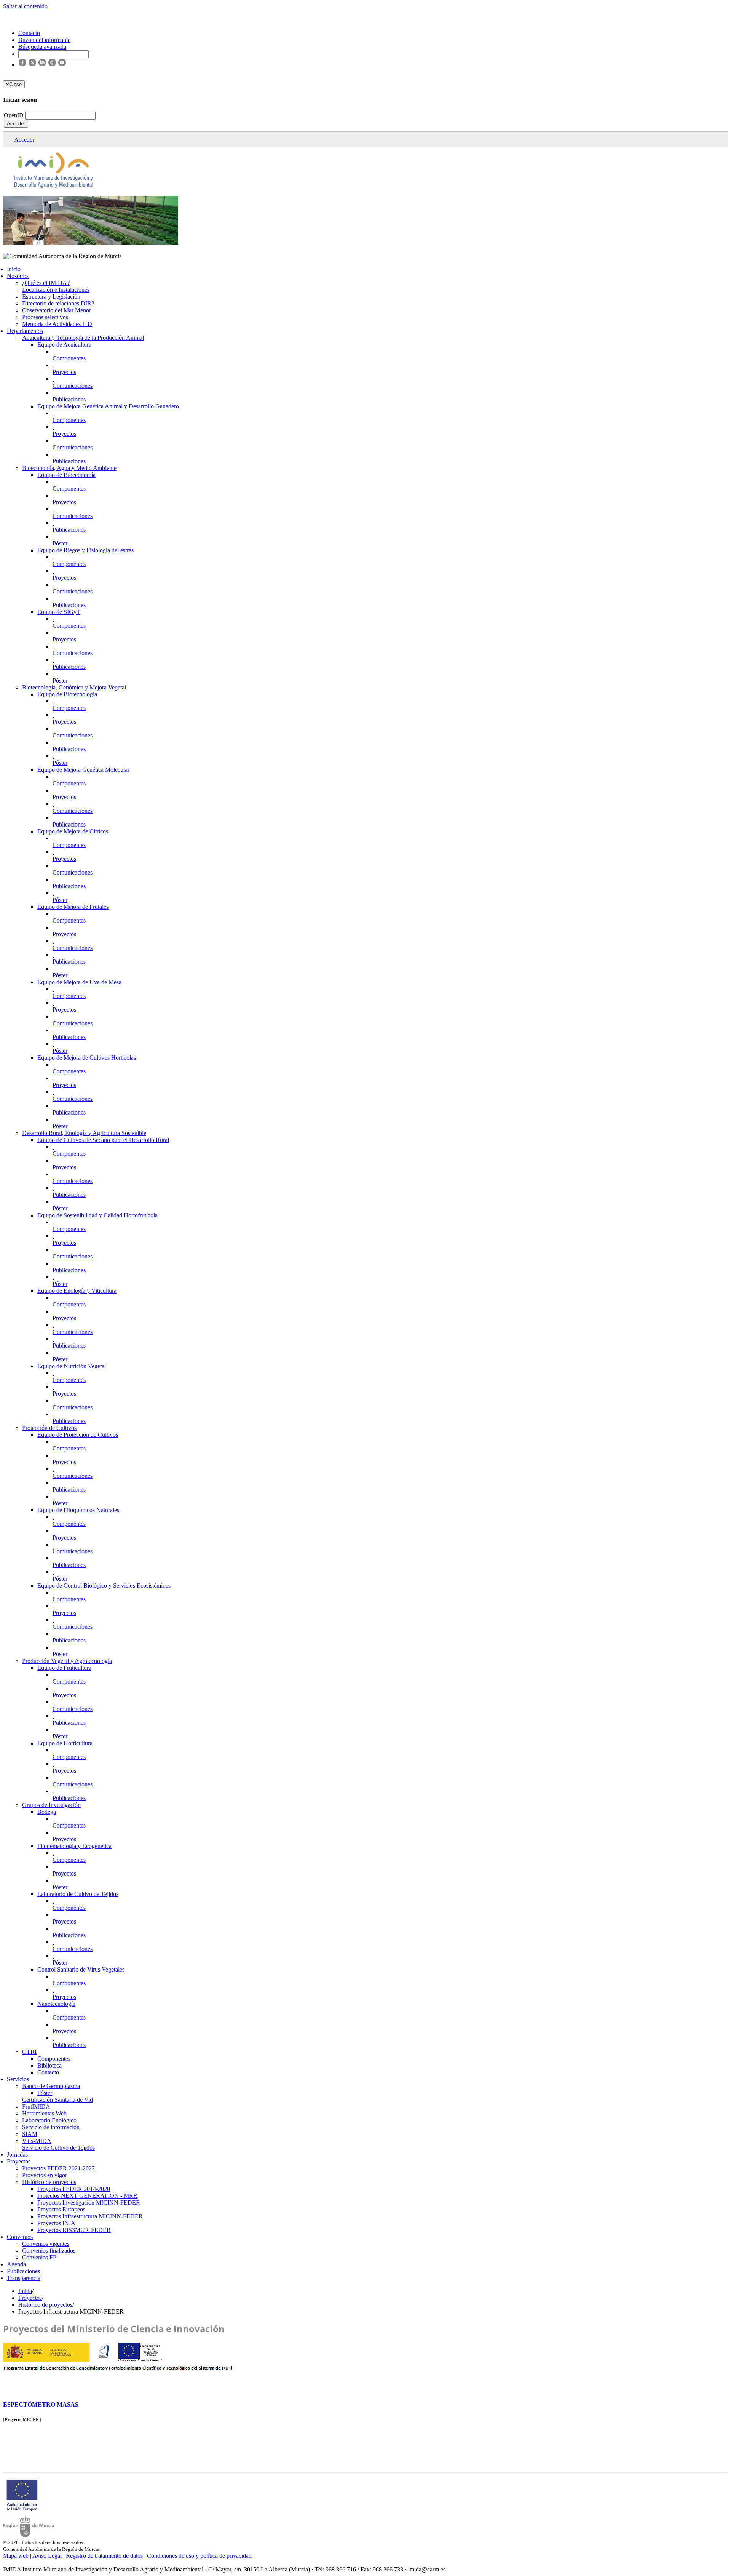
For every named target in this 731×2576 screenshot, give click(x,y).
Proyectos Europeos (61, 2209)
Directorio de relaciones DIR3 (58, 303)
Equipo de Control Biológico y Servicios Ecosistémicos (104, 1585)
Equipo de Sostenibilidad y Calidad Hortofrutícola (97, 1215)
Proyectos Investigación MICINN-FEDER (89, 2203)
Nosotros (18, 276)
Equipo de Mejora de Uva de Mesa (79, 982)
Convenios (20, 2237)
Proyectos (64, 372)
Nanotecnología (56, 2004)
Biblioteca (49, 2065)
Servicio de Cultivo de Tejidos (58, 2148)
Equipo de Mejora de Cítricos (73, 831)
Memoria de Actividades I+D (57, 324)
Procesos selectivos (45, 317)
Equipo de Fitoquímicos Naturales (78, 1510)
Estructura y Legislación (51, 297)
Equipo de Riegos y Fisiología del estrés (85, 550)
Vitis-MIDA (37, 2141)
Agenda (16, 2264)
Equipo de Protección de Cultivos (78, 1435)
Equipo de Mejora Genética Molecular (83, 770)
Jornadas (17, 2155)
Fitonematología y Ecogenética (74, 1846)
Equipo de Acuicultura (64, 345)
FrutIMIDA (36, 2107)
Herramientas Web (44, 2113)
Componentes (69, 358)
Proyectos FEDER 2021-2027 (58, 2168)
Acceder (16, 124)
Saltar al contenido (25, 6)
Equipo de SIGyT (59, 612)
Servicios (18, 2079)
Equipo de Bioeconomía (66, 475)
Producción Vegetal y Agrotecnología (67, 1661)
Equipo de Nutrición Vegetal (72, 1366)
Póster (60, 543)
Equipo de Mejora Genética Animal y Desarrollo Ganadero (108, 406)
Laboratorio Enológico (49, 2120)
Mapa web (16, 2556)
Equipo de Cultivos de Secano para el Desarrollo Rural (103, 1140)
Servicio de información (51, 2127)
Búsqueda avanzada (42, 47)
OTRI (29, 2052)
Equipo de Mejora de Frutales (73, 907)
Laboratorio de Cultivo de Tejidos (78, 1894)
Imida (25, 2291)
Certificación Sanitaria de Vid (57, 2100)
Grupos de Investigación (51, 1805)
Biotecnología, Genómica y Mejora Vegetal (74, 687)
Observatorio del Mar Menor (57, 310)
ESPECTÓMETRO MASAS (41, 2404)
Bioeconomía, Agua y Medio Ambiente (69, 468)
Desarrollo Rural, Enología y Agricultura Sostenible (84, 1133)
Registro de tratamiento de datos (104, 2556)
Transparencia (24, 2278)
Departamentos (25, 331)
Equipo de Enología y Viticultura (77, 1291)
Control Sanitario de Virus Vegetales (81, 1969)
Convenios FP (39, 2257)
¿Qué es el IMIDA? (46, 283)
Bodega (47, 1812)
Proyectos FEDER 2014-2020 (74, 2189)
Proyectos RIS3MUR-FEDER (74, 2230)
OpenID (14, 115)
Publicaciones (69, 399)
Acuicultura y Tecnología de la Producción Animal (83, 338)
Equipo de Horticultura (65, 1743)
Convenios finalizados (49, 2251)
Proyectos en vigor (45, 2175)
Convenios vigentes (46, 2244)
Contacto (48, 2072)
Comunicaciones (73, 386)
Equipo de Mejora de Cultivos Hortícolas (87, 1058)
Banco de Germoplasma (51, 2086)
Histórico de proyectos (49, 2182)
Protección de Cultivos (49, 1428)
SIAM (30, 2134)
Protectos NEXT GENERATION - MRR (87, 2196)
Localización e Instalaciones (56, 290)
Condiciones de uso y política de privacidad (199, 2556)
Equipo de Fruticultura (64, 1668)
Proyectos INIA (56, 2223)
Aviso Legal (47, 2556)
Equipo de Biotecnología (67, 694)
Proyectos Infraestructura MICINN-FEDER (90, 2216)
